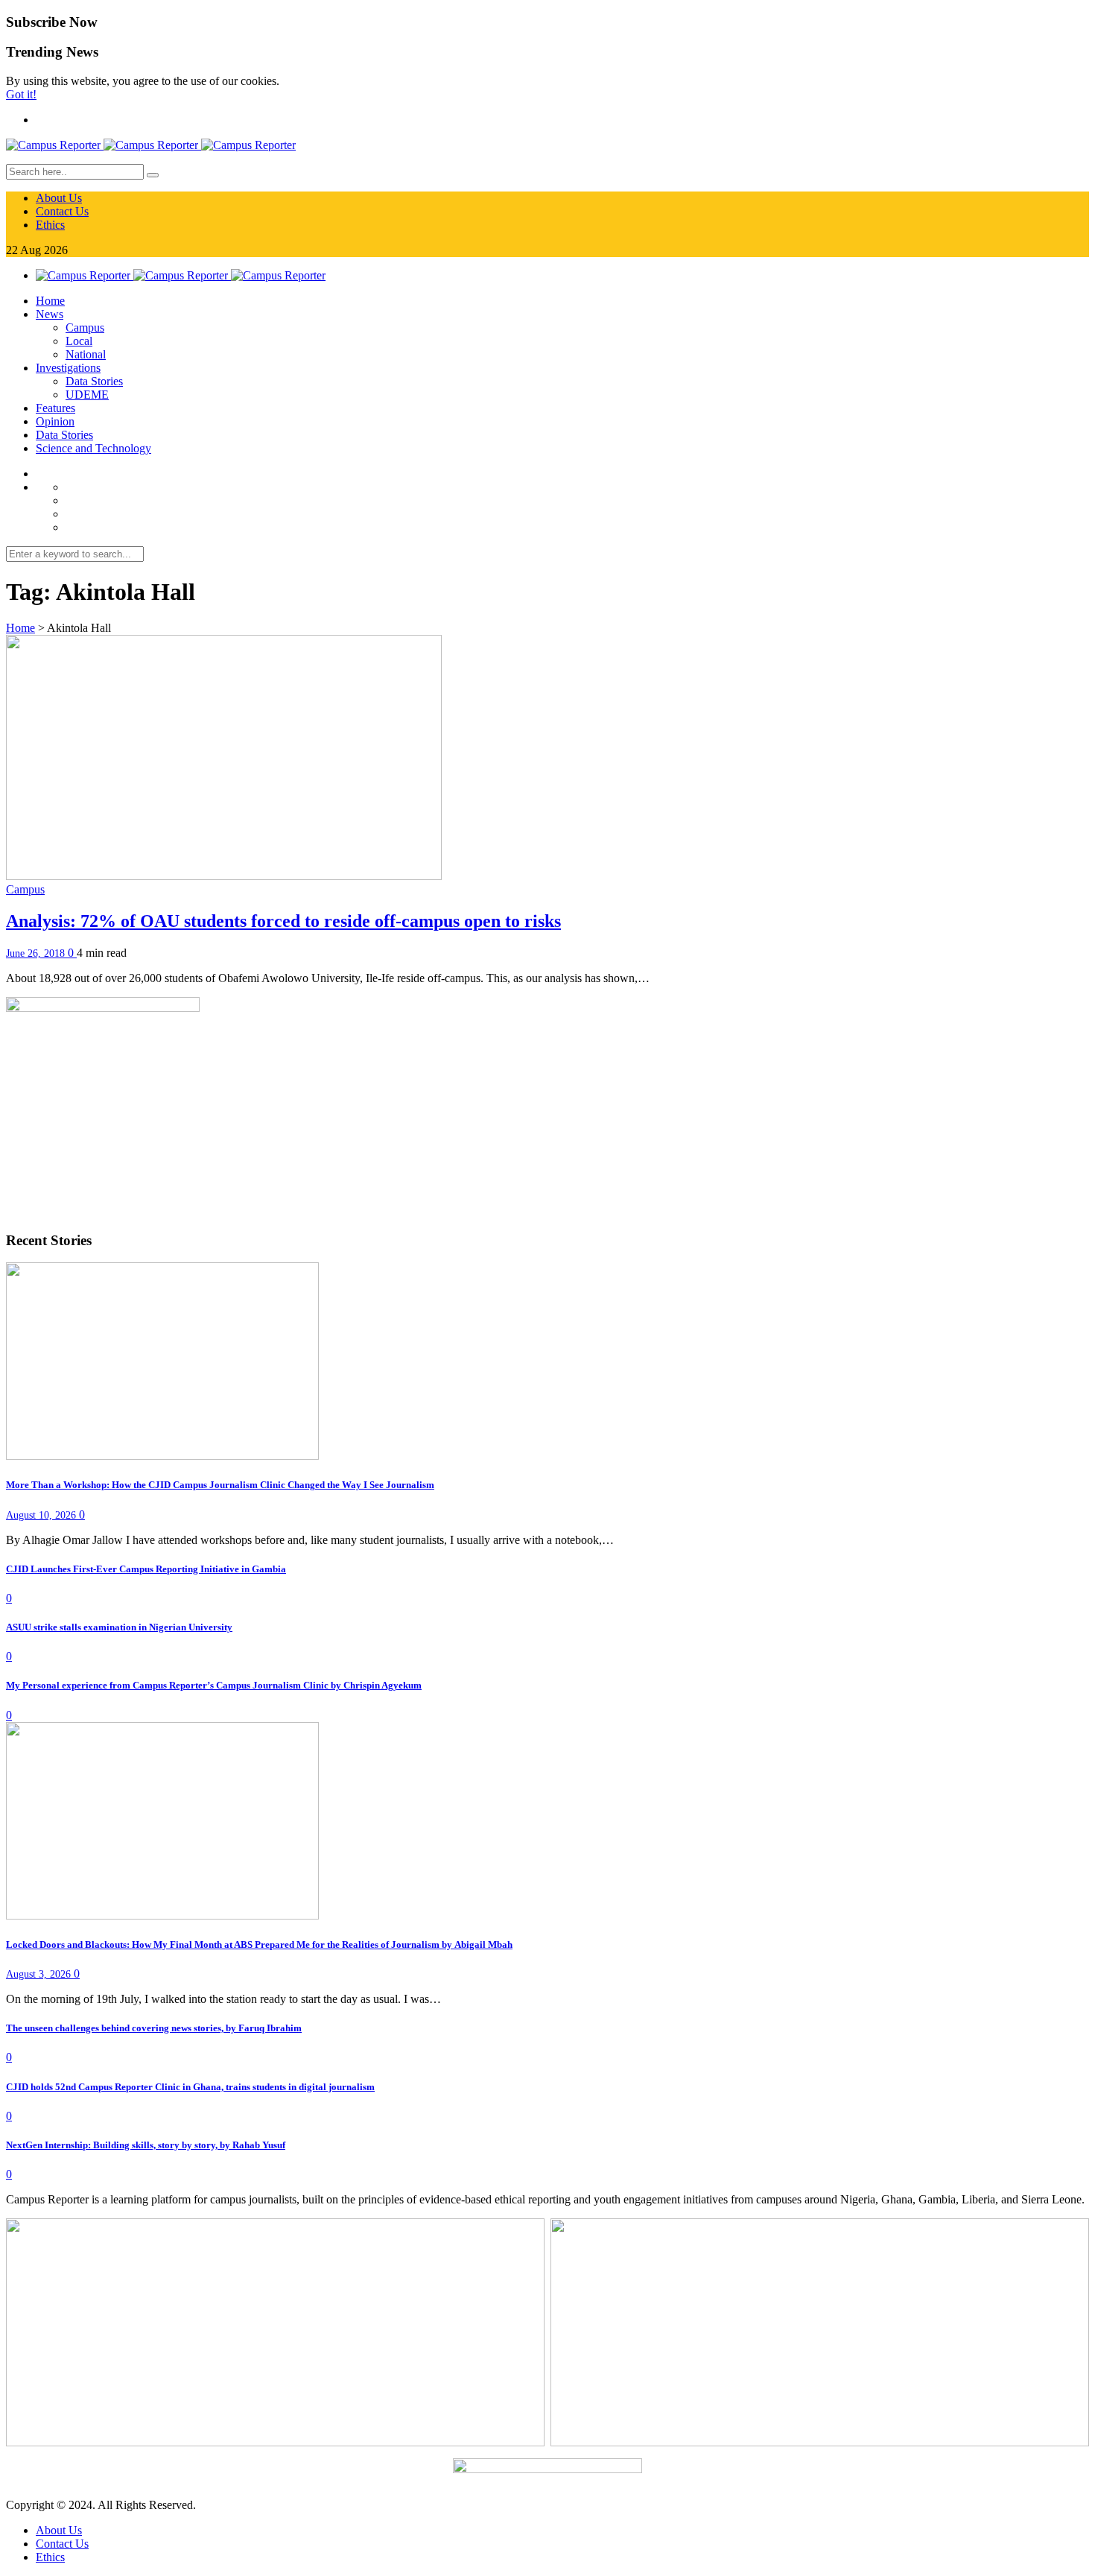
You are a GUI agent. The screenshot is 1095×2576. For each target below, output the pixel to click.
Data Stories (94, 381)
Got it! (21, 94)
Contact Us (62, 211)
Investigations (68, 368)
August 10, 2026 (42, 1515)
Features (55, 408)
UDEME (87, 395)
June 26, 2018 (37, 953)
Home (50, 301)
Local (79, 341)
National (86, 354)
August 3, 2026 (40, 1974)
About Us (59, 198)
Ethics (50, 225)
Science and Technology (93, 448)
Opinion (55, 421)
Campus (85, 327)
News (50, 314)
